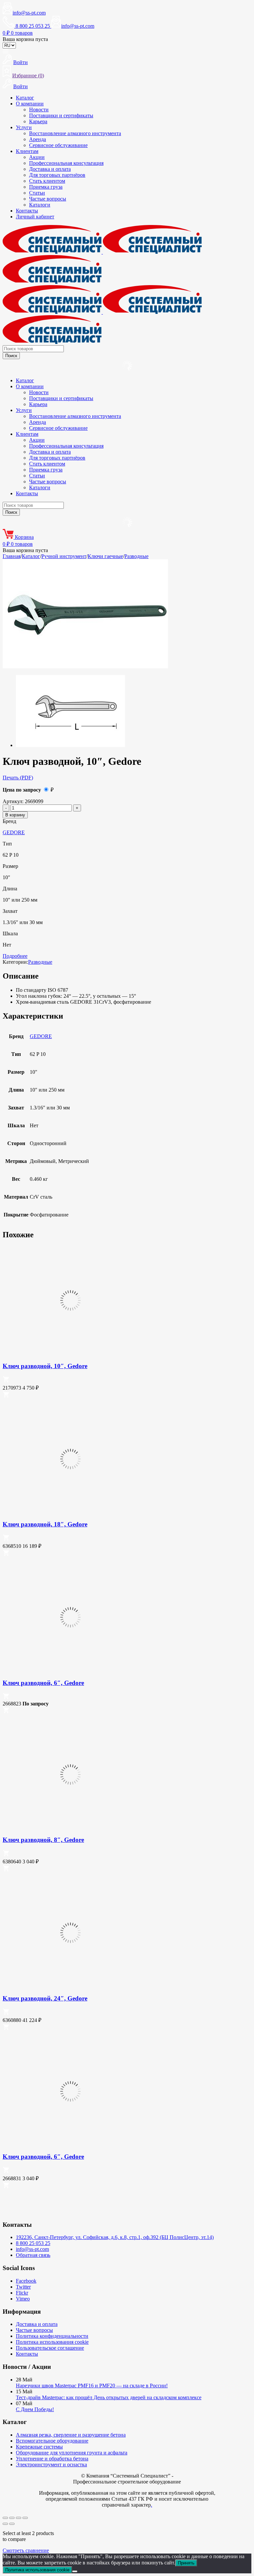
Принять (186, 2563)
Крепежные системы (39, 2447)
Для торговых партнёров (57, 175)
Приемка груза (46, 187)
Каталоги (40, 205)
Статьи (37, 193)
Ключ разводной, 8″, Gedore (43, 1840)
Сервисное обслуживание (58, 145)
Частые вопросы (48, 199)
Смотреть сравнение (26, 2550)
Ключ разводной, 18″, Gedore (45, 1524)
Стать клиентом (47, 181)
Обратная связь (33, 2255)
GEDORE (14, 832)
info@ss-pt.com (29, 13)
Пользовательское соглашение (50, 2348)
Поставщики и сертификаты (61, 115)
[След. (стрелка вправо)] (12, 2524)
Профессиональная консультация (66, 163)
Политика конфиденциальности (52, 2336)
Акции (37, 157)
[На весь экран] (12, 2518)
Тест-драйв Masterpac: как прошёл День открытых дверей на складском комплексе (109, 2397)
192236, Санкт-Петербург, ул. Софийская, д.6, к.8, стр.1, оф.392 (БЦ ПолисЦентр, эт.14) (115, 2237)
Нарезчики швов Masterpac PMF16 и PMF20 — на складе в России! (92, 2386)
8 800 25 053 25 (33, 2243)
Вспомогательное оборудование (52, 2441)
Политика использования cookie (52, 2342)
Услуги (24, 127)
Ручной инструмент (64, 556)
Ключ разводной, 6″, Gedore (43, 1683)
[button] (6, 1381)
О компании (30, 104)
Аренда (38, 139)
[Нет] (75, 2571)
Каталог (25, 98)
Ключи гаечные (105, 556)
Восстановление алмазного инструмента (75, 133)
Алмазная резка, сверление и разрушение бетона (71, 2435)
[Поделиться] (19, 2518)
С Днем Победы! (35, 2409)
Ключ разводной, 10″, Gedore (45, 1366)
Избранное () (28, 75)
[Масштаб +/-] (5, 2518)
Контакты (27, 211)
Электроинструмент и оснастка (51, 2464)
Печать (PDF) (18, 778)
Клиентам (27, 151)
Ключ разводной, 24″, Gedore (45, 1998)
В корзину (15, 815)
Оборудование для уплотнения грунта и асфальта (72, 2453)
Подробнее (15, 956)
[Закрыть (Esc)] (25, 2518)
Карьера (38, 121)
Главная (12, 556)
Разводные (136, 556)
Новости (39, 110)
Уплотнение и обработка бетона (52, 2459)
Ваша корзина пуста (25, 39)
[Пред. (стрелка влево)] (5, 2524)
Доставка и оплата (50, 169)
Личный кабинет (35, 217)
